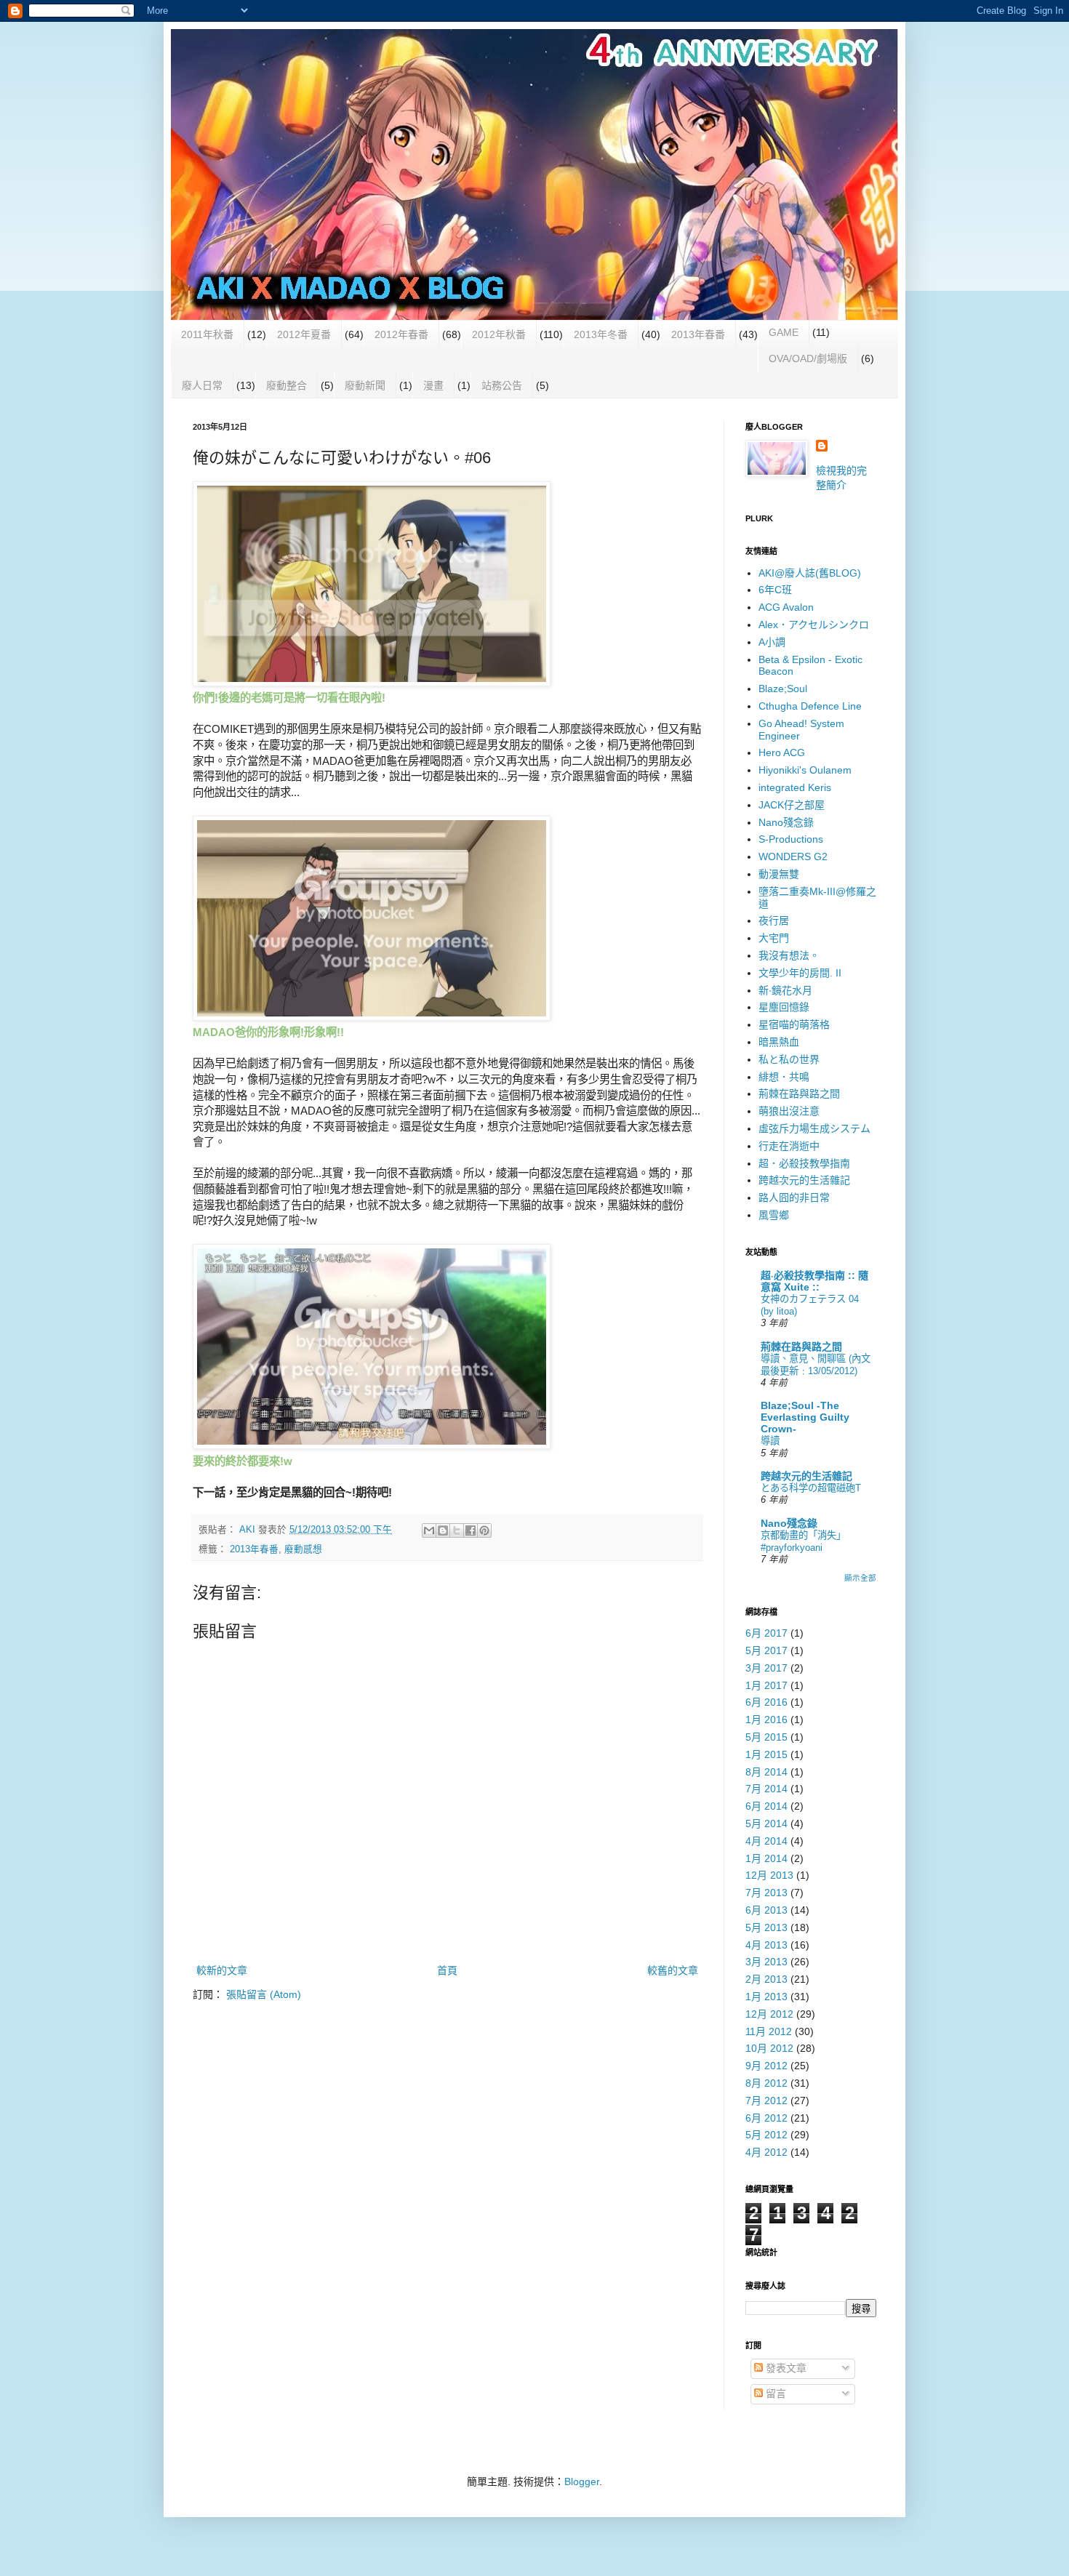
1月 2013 (766, 1997)
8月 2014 (766, 1772)
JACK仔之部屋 (792, 805)
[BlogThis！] (443, 1530)
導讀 (770, 1441)
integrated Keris (795, 787)
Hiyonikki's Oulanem (805, 770)
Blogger (582, 2481)
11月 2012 (769, 2031)
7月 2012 (766, 2100)
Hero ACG (782, 753)
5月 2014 (766, 1823)
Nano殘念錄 (786, 822)
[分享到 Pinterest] (484, 1530)
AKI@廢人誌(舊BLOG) (810, 573)
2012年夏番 (304, 334)
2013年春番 (698, 334)
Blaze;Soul (783, 689)
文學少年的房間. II (800, 973)
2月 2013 (766, 1979)
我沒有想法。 (789, 955)
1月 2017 (766, 1685)
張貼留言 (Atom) (264, 1994)
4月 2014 (766, 1841)
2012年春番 (401, 334)
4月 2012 (766, 2152)
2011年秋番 (207, 334)
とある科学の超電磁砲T (811, 1488)
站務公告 (502, 385)
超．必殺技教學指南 (804, 1163)
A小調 (772, 642)
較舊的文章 (673, 1970)
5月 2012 (766, 2135)
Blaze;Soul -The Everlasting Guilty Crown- (805, 1417)
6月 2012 (766, 2118)
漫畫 (433, 385)
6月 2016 (766, 1702)
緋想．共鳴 (784, 1077)
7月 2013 (766, 1893)
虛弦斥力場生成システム (814, 1128)
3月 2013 (766, 1962)
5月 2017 (766, 1650)
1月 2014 (766, 1858)
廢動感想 (303, 1549)
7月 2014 (766, 1789)
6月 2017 (766, 1633)
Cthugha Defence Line (810, 706)
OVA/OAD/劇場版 (808, 358)
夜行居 (774, 920)
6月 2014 (766, 1806)
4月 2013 (766, 1945)
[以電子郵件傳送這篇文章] (429, 1530)
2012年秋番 (499, 334)
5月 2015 (766, 1737)
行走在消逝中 (789, 1146)
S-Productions (791, 839)
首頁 (447, 1970)
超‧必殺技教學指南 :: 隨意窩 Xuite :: (814, 1281)
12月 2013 (769, 1875)
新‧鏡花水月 (785, 990)
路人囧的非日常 (794, 1197)
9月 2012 (766, 2066)
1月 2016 (766, 1720)
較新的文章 (222, 1970)
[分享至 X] (457, 1530)
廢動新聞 (365, 385)
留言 (774, 2394)
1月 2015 (766, 1754)
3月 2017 (766, 1668)
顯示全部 (860, 1578)
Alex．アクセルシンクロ (814, 625)
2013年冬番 (601, 334)
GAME (784, 332)
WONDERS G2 (793, 856)
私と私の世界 (789, 1059)
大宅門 (774, 938)
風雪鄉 (774, 1215)
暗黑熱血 (779, 1042)
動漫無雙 (779, 874)
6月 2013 (766, 1910)
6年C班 (775, 590)
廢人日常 (202, 385)
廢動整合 (287, 385)
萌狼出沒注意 (789, 1111)
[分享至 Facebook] (471, 1530)
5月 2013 (766, 1927)
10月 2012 (769, 2048)
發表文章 (785, 2368)
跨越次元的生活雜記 (804, 1180)
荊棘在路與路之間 (799, 1094)
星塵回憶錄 (784, 1007)
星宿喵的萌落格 (794, 1024)
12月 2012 (769, 2014)
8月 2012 (766, 2083)
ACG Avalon (786, 607)
